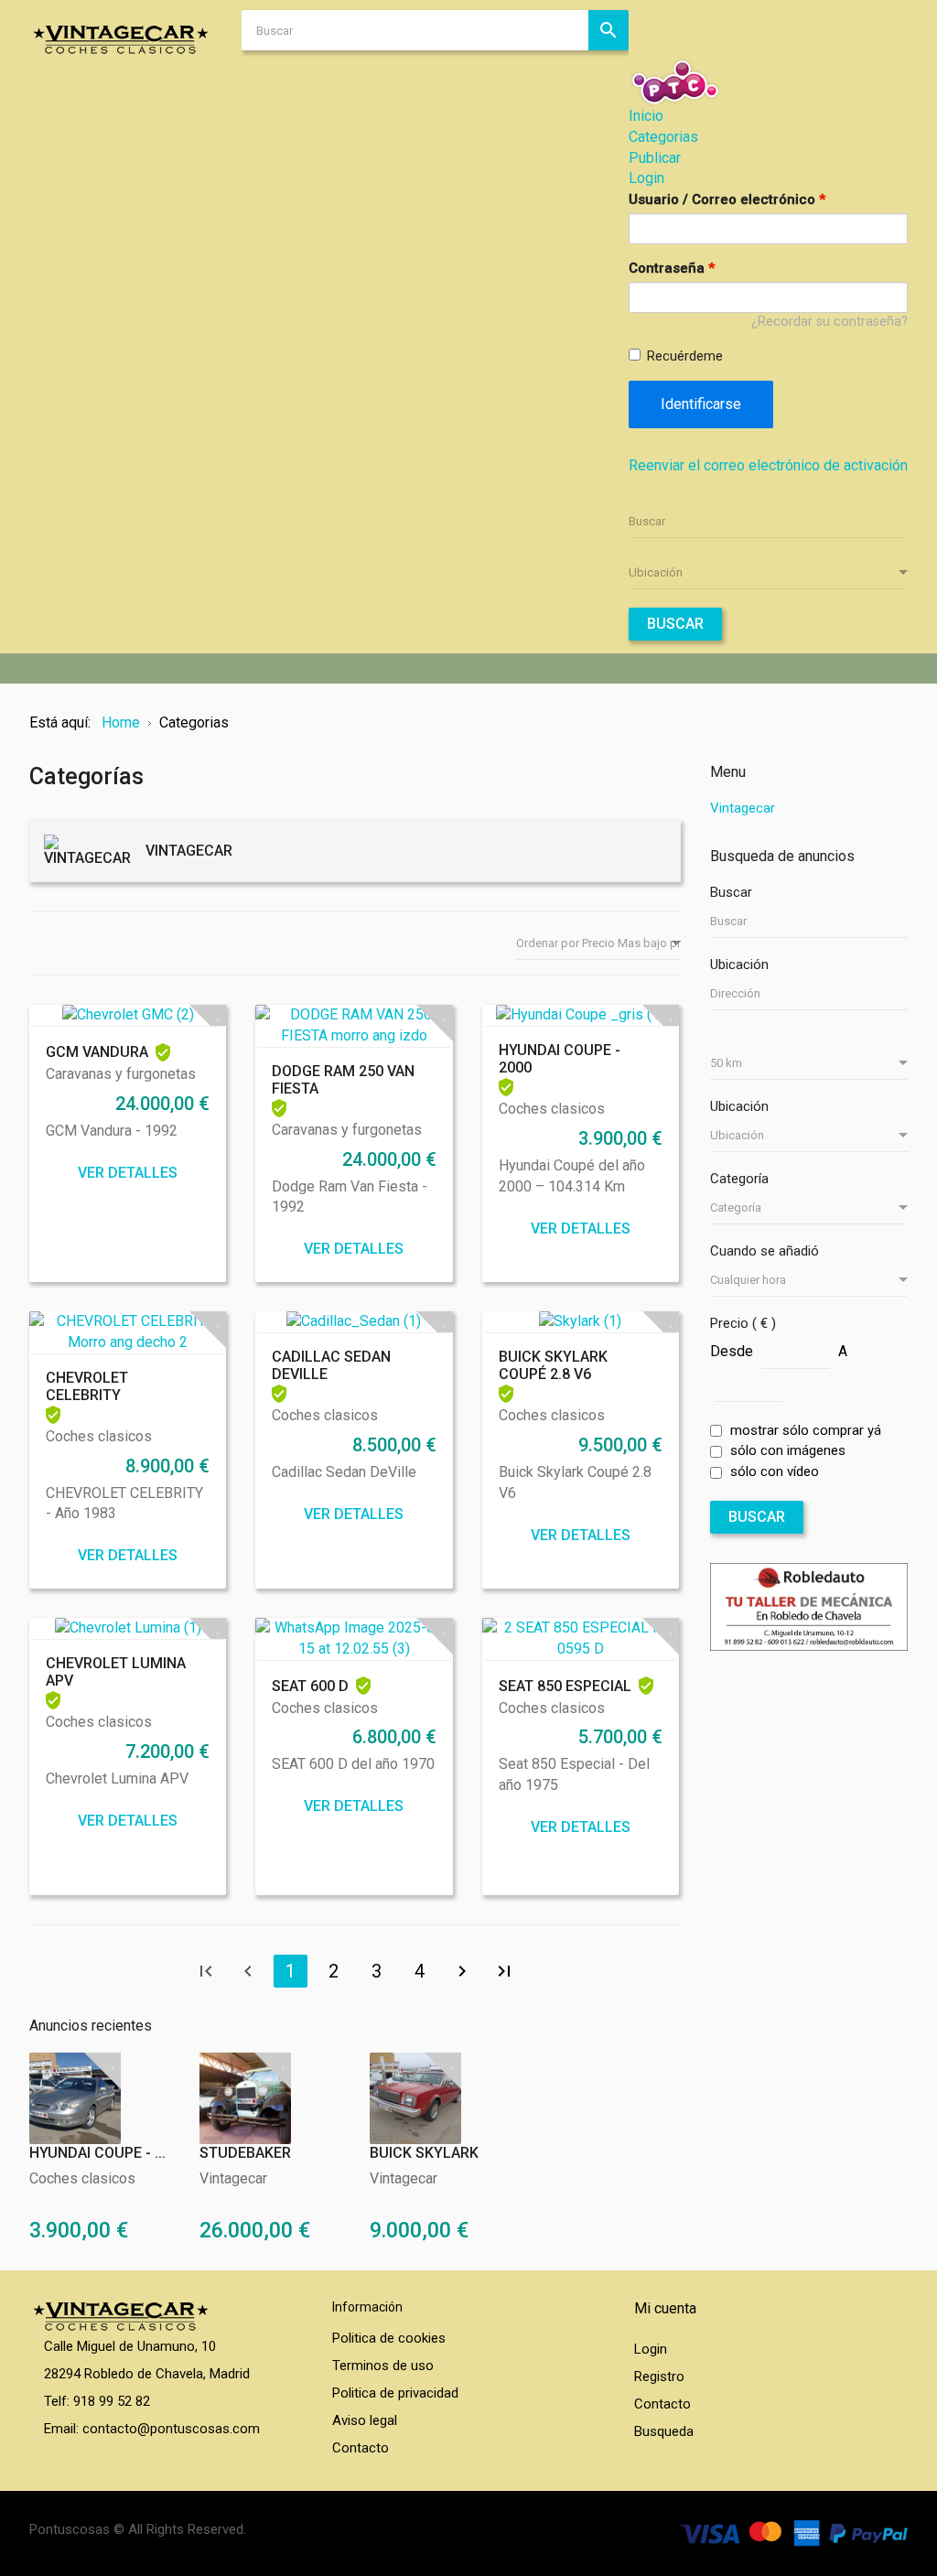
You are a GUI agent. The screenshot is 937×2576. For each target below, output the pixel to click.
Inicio (646, 116)
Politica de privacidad (395, 2393)
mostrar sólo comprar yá (806, 1430)
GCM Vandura (97, 1052)
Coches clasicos (552, 1109)
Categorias (663, 137)
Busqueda (664, 2431)
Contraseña (672, 268)
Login (646, 178)
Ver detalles (128, 1173)
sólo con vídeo (775, 1471)
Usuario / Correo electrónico (727, 199)
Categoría (739, 1179)
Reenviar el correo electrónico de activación (768, 465)
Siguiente (462, 1971)
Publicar (655, 158)
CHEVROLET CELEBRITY (87, 1386)
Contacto (361, 2448)
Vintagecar (233, 2178)
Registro (659, 2377)
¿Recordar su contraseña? (829, 322)
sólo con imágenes (788, 1450)
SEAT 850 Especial (565, 1686)
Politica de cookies (389, 2338)
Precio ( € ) (743, 1323)
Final (504, 1971)
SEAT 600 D (310, 1686)
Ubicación (739, 965)
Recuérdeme (685, 356)
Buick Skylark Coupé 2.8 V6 (553, 1365)
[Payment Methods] (793, 2532)
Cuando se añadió (765, 1251)
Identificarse (701, 404)
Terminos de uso (383, 2366)
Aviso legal (365, 2420)
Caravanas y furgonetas (121, 1074)
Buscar (675, 624)
